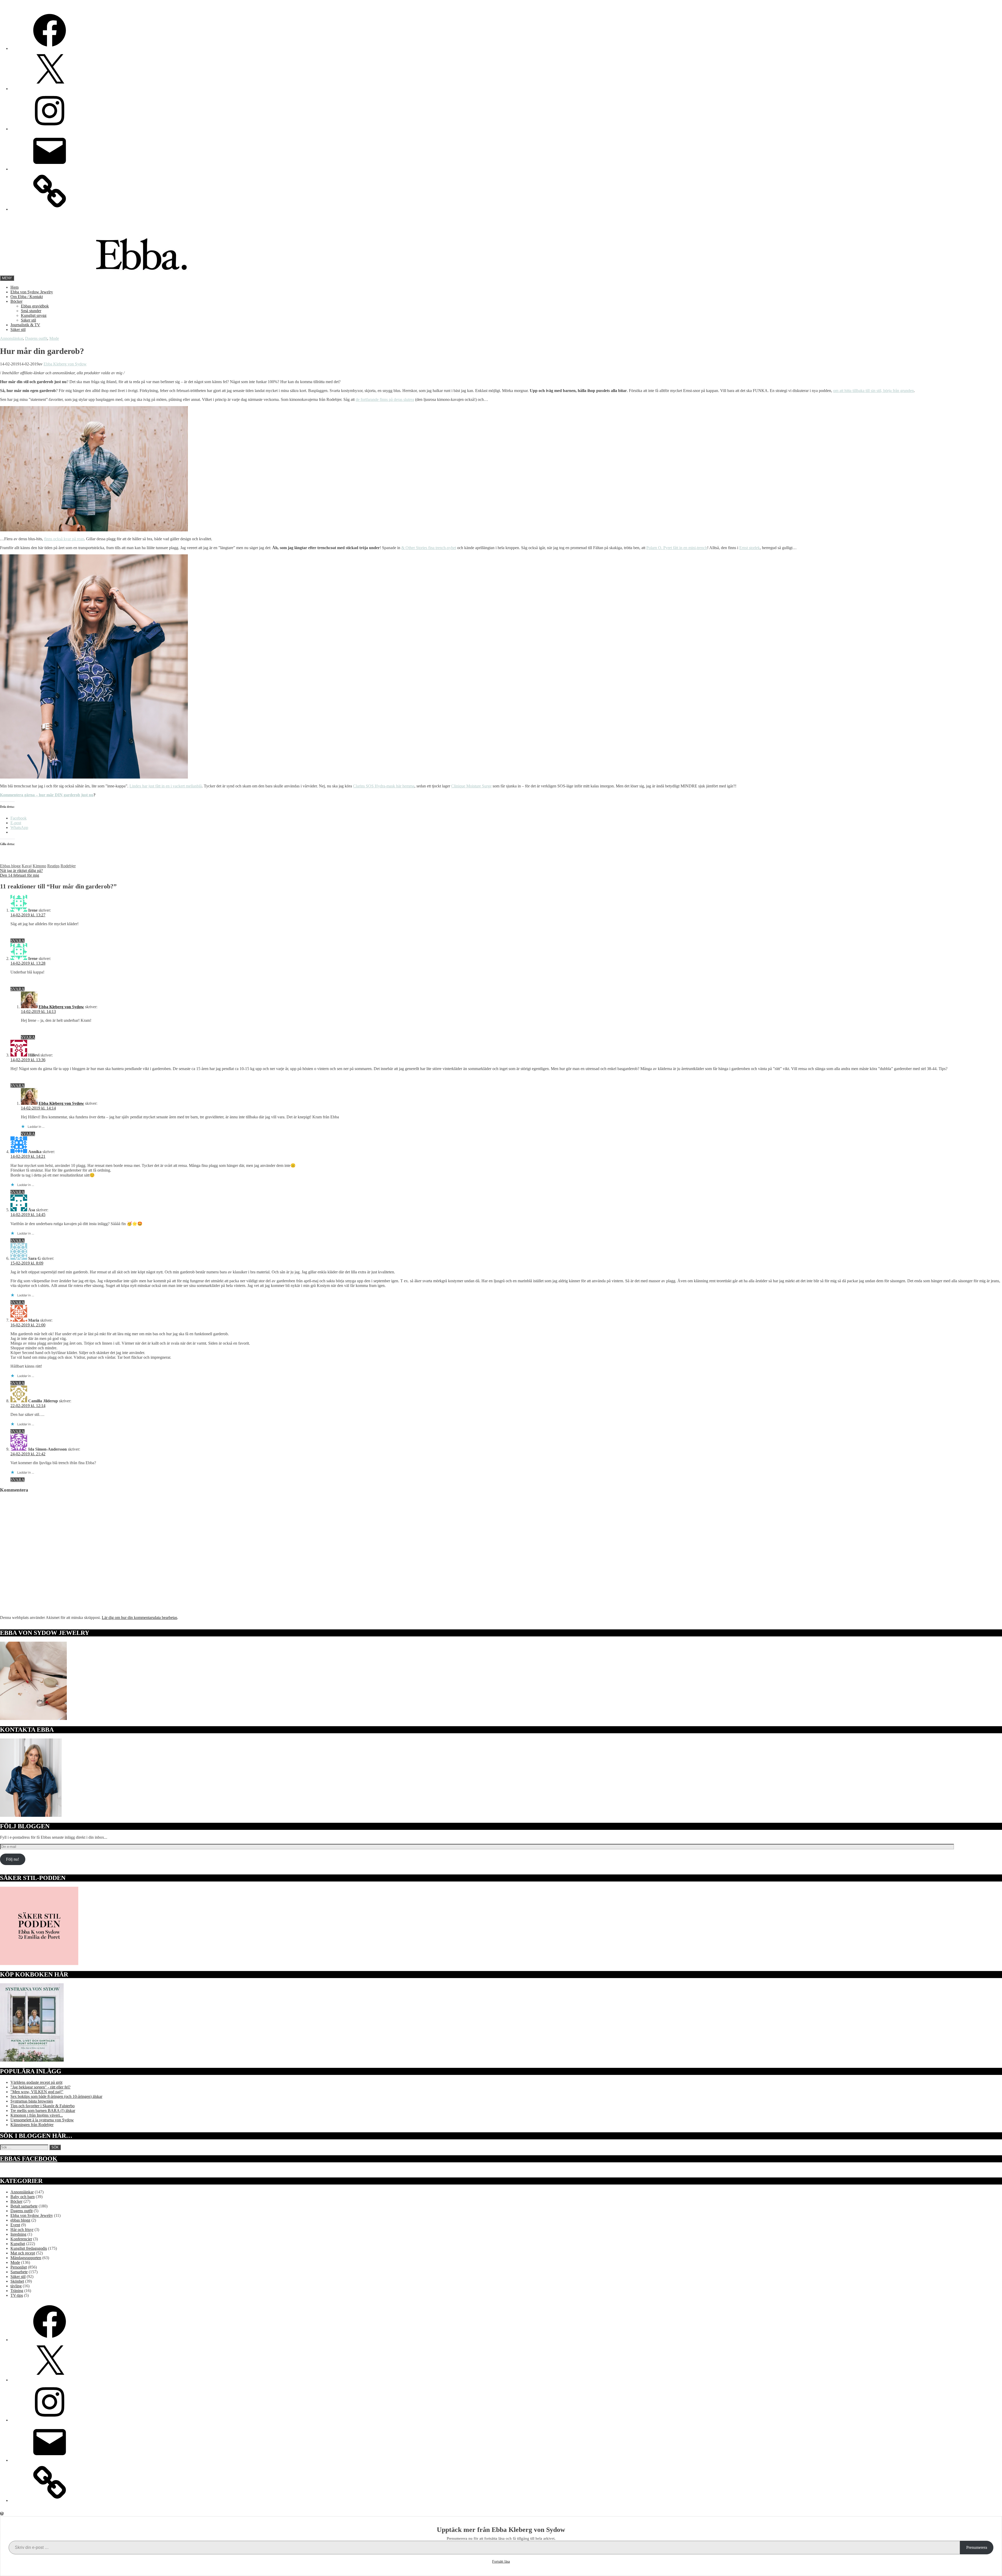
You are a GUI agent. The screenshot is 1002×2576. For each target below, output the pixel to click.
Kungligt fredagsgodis (29, 2248)
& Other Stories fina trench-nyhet (429, 548)
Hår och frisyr (22, 2230)
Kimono (39, 866)
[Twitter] (50, 89)
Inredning (18, 2234)
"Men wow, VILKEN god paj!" (37, 2092)
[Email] (50, 169)
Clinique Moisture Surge (471, 786)
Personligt (19, 2267)
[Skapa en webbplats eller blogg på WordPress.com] (2, 2514)
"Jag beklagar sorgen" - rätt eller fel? (40, 2087)
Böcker (16, 301)
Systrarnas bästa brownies (32, 2101)
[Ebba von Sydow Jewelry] (50, 209)
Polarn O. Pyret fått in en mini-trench (677, 548)
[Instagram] (50, 129)
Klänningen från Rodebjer (32, 2125)
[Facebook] (50, 48)
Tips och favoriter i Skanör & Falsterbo (43, 2106)
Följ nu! (13, 1859)
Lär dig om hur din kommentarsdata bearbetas (139, 1618)
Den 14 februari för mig (20, 875)
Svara (17, 941)
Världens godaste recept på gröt (36, 2082)
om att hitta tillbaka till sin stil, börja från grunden (873, 391)
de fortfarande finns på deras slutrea (385, 399)
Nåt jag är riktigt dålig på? (21, 871)
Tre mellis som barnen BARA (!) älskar (43, 2111)
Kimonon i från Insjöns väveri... (37, 2115)
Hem (14, 287)
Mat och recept (23, 2253)
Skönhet (17, 2281)
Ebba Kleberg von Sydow (65, 364)
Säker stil (28, 320)
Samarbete (19, 2272)
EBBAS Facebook (29, 2159)
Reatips (53, 866)
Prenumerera (977, 2547)
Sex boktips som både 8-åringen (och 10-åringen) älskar (56, 2096)
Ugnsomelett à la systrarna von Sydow (42, 2120)
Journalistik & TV (25, 325)
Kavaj (27, 866)
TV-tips (17, 2295)
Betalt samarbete (24, 2206)
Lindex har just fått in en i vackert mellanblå (166, 786)
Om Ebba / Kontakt (27, 297)
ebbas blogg (20, 2220)
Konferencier (21, 2239)
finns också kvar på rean (64, 539)
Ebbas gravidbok (35, 306)
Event (15, 2225)
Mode (54, 338)
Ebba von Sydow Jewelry (32, 292)
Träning (17, 2291)
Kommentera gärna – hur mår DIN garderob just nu (47, 795)
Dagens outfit (36, 338)
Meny (7, 278)
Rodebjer (68, 866)
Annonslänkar (11, 338)
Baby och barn (23, 2197)
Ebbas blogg (10, 866)
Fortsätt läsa (501, 2562)
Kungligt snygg (34, 315)
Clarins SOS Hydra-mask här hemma (384, 786)
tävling (16, 2286)
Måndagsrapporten (26, 2258)
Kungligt (18, 2244)
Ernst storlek (750, 548)
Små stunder (31, 311)
